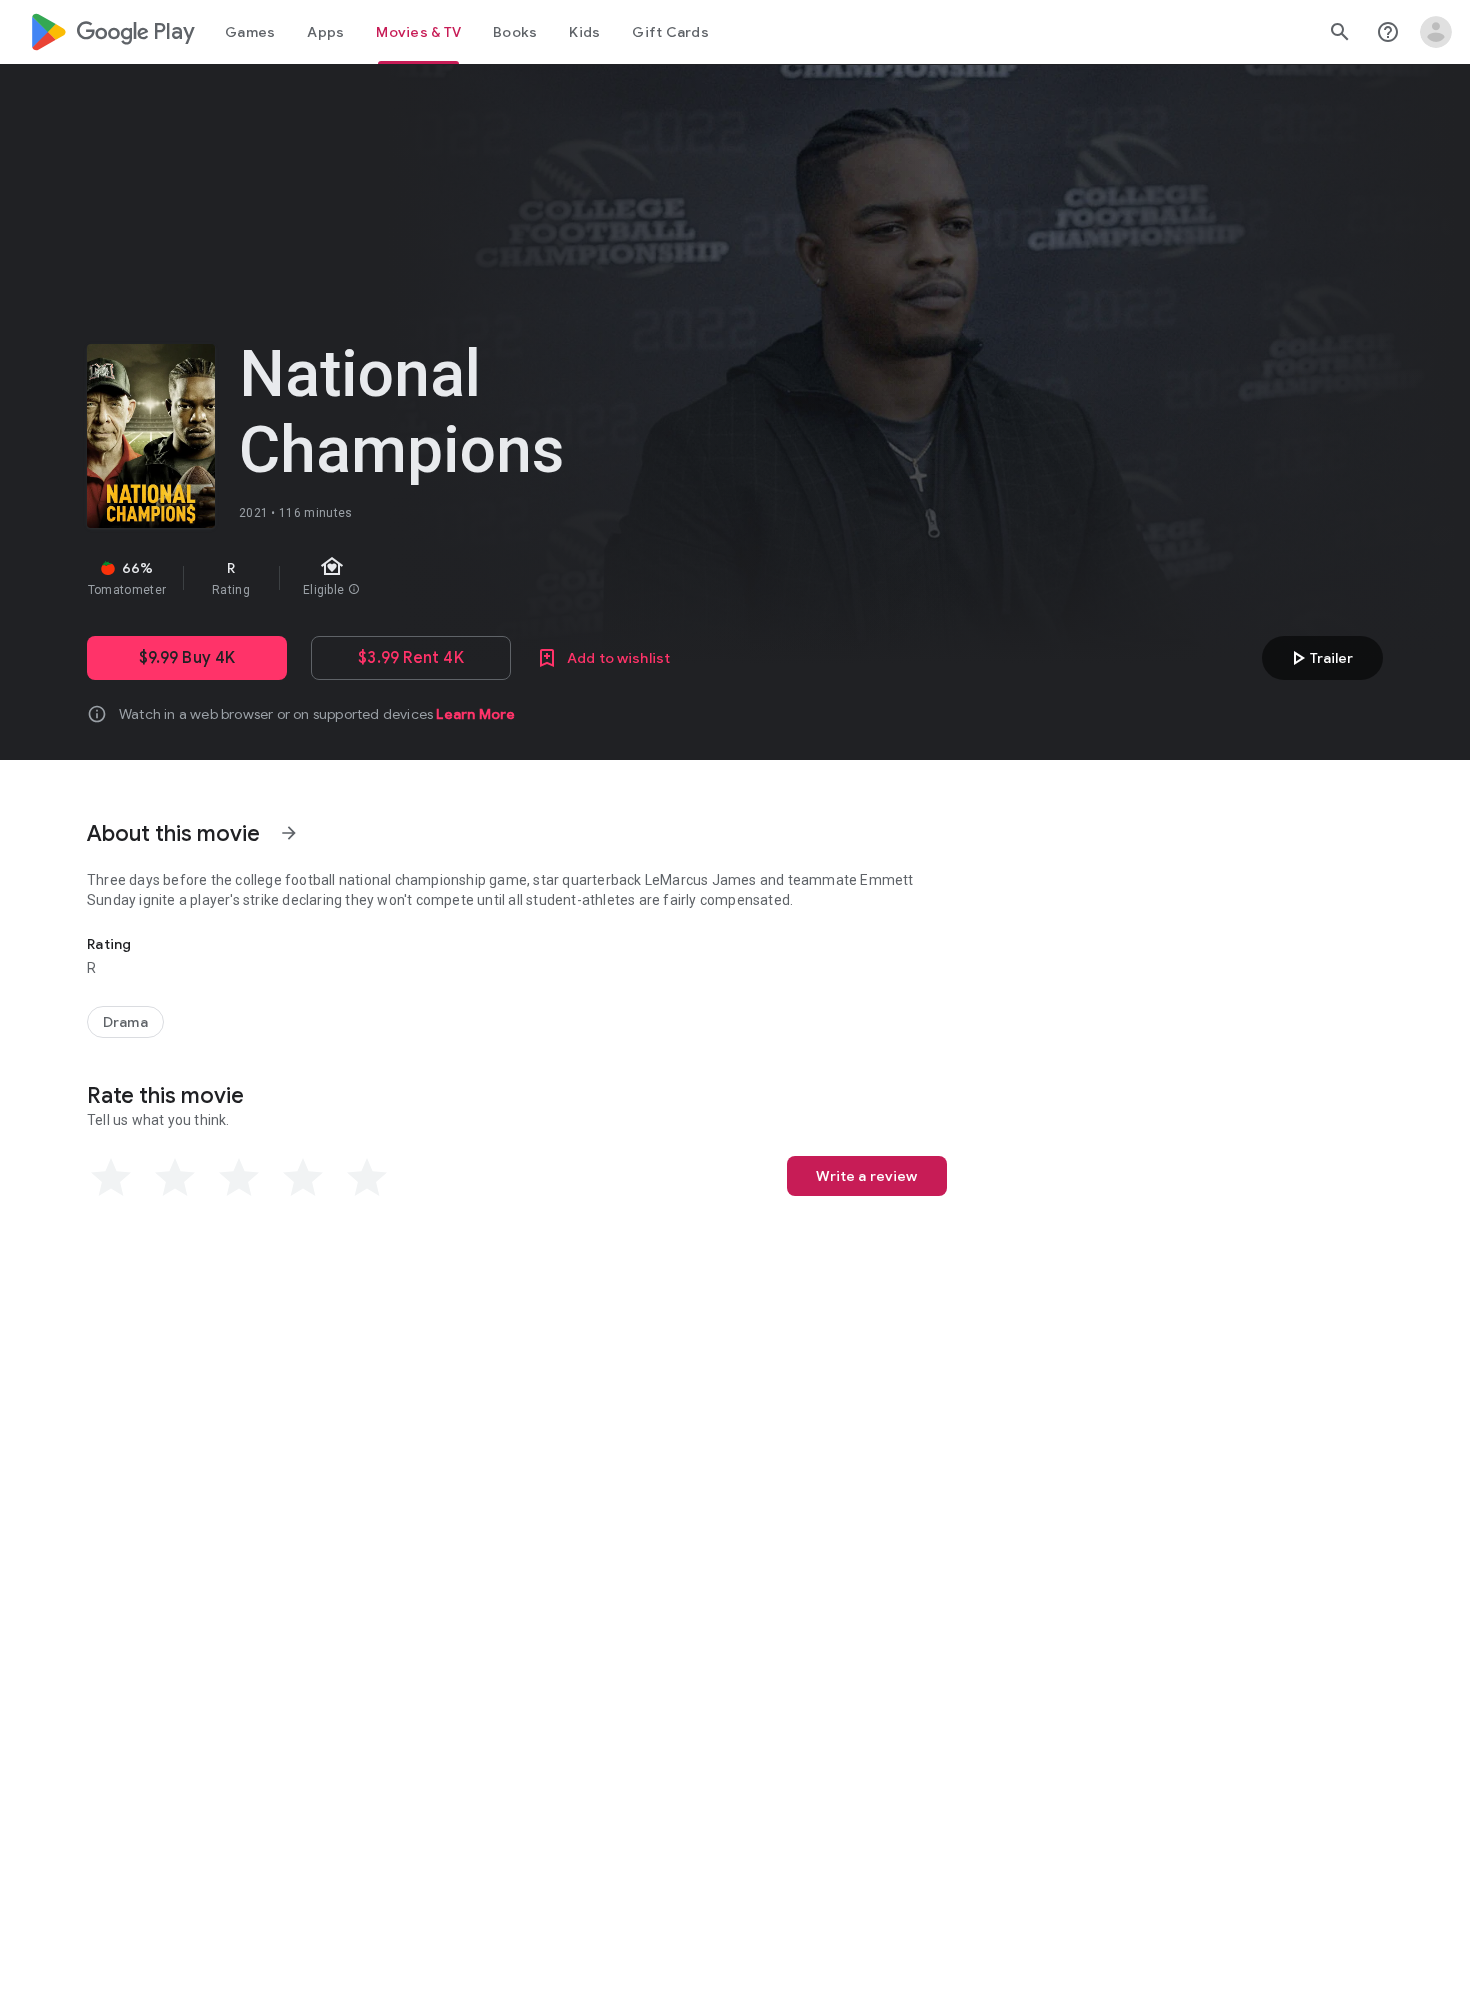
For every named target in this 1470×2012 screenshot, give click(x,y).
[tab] (250, 32)
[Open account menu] (1436, 32)
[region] (443, 578)
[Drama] (125, 1022)
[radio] (111, 1178)
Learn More (475, 714)
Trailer (1319, 658)
